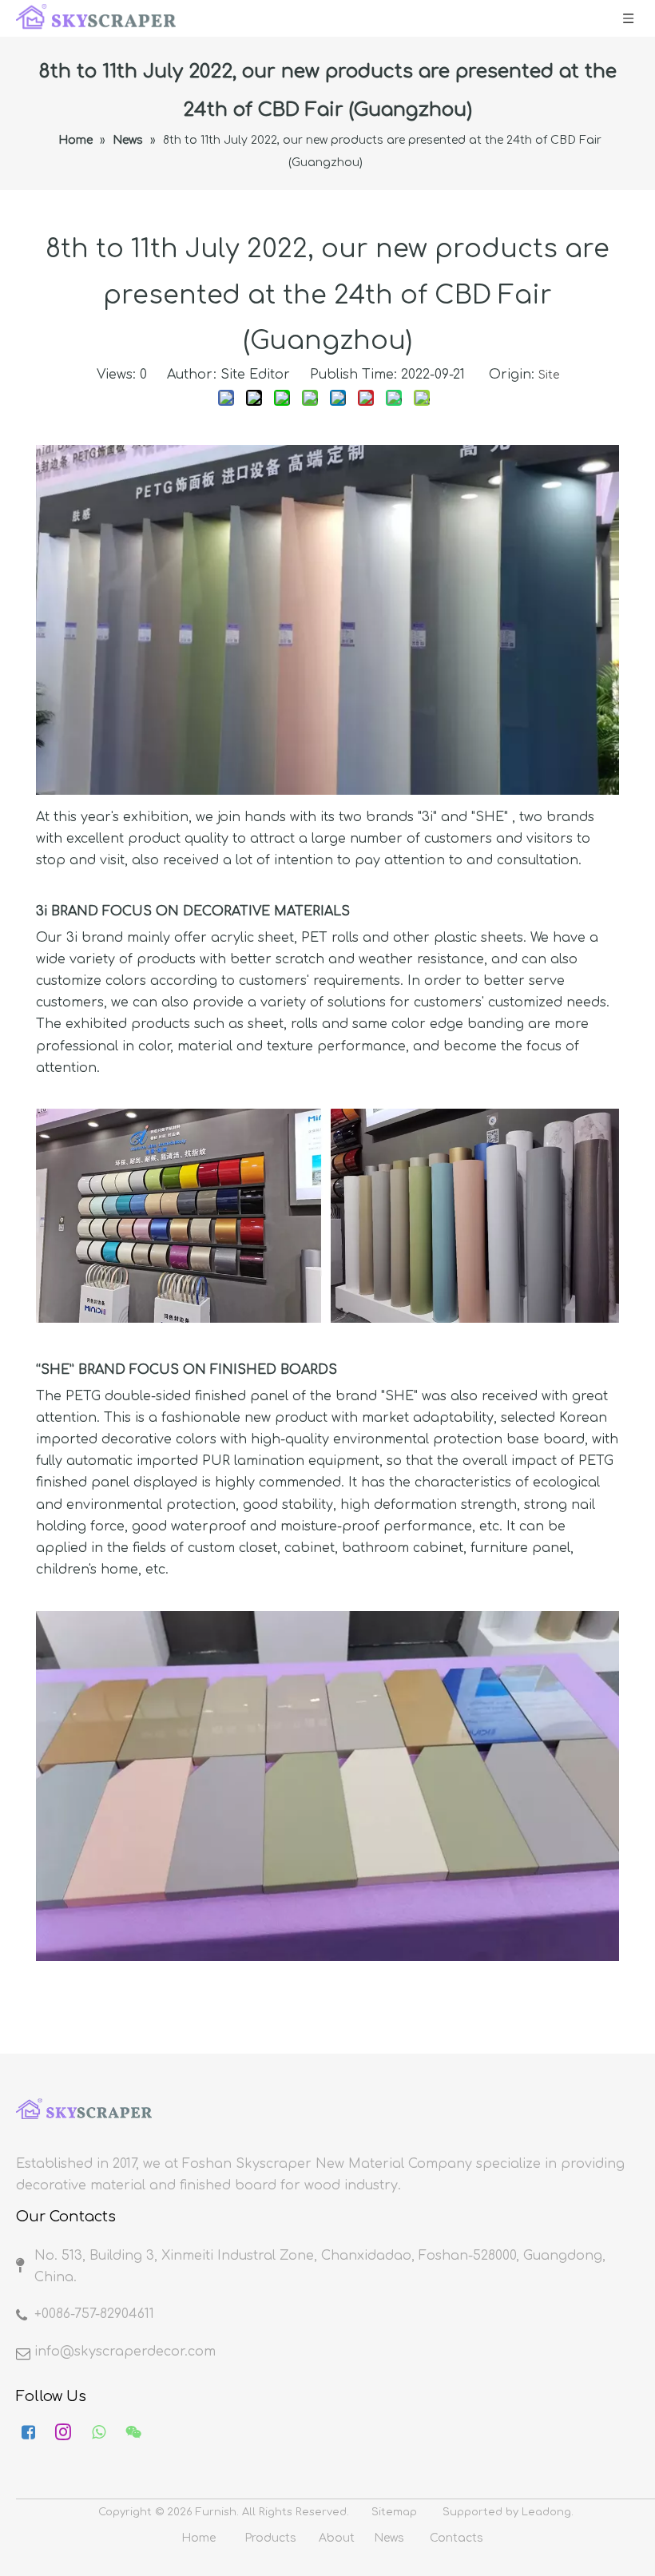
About (337, 2538)
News (389, 2538)
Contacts (457, 2538)
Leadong (546, 2512)
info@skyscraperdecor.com (125, 2352)
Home (198, 2538)
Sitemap (394, 2512)
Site (549, 375)
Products (270, 2538)
